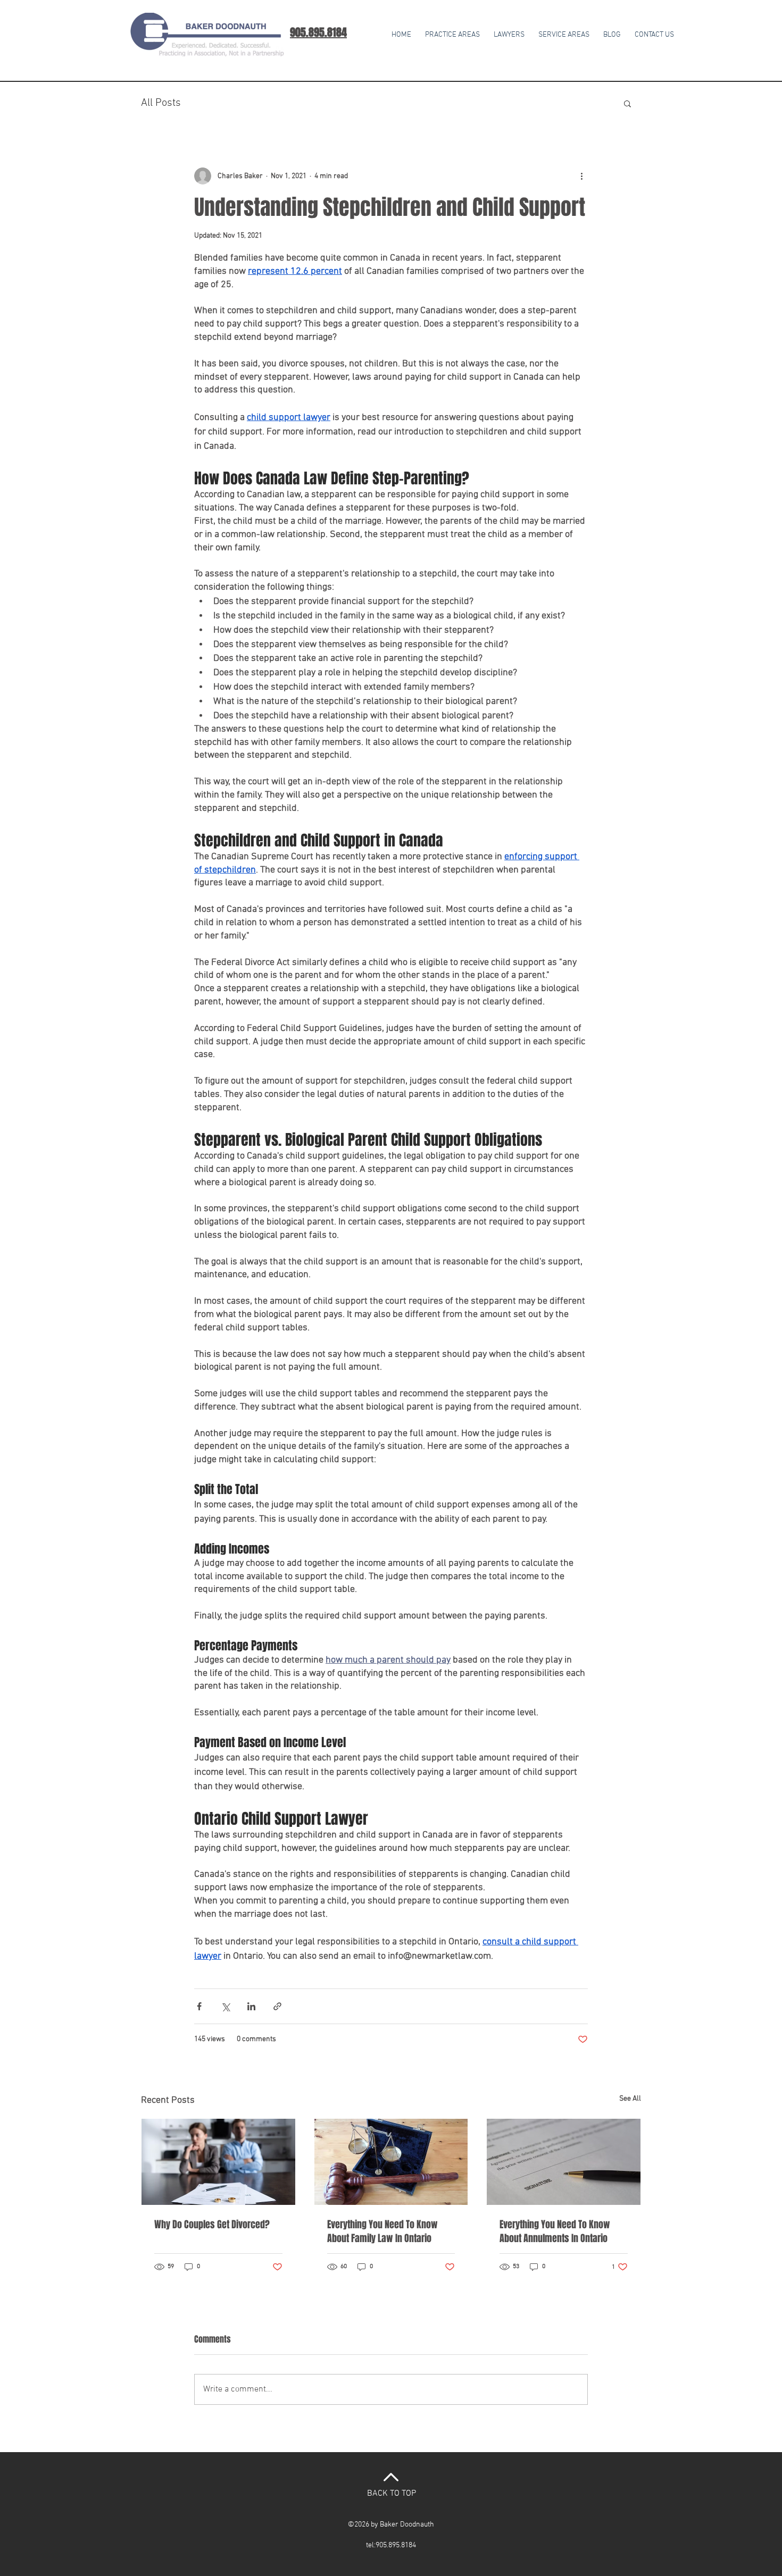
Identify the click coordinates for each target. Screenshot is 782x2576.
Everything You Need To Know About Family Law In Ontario (382, 2231)
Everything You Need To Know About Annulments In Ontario (555, 2231)
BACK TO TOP (392, 2494)
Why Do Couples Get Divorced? (212, 2225)
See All (630, 2099)
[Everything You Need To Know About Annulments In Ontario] (564, 2162)
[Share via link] (277, 2006)
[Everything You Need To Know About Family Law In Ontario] (391, 2162)
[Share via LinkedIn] (251, 2006)
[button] (564, 30)
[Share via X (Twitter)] (225, 2006)
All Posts (161, 103)
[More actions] (581, 176)
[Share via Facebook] (199, 2006)
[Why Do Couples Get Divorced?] (218, 2162)
